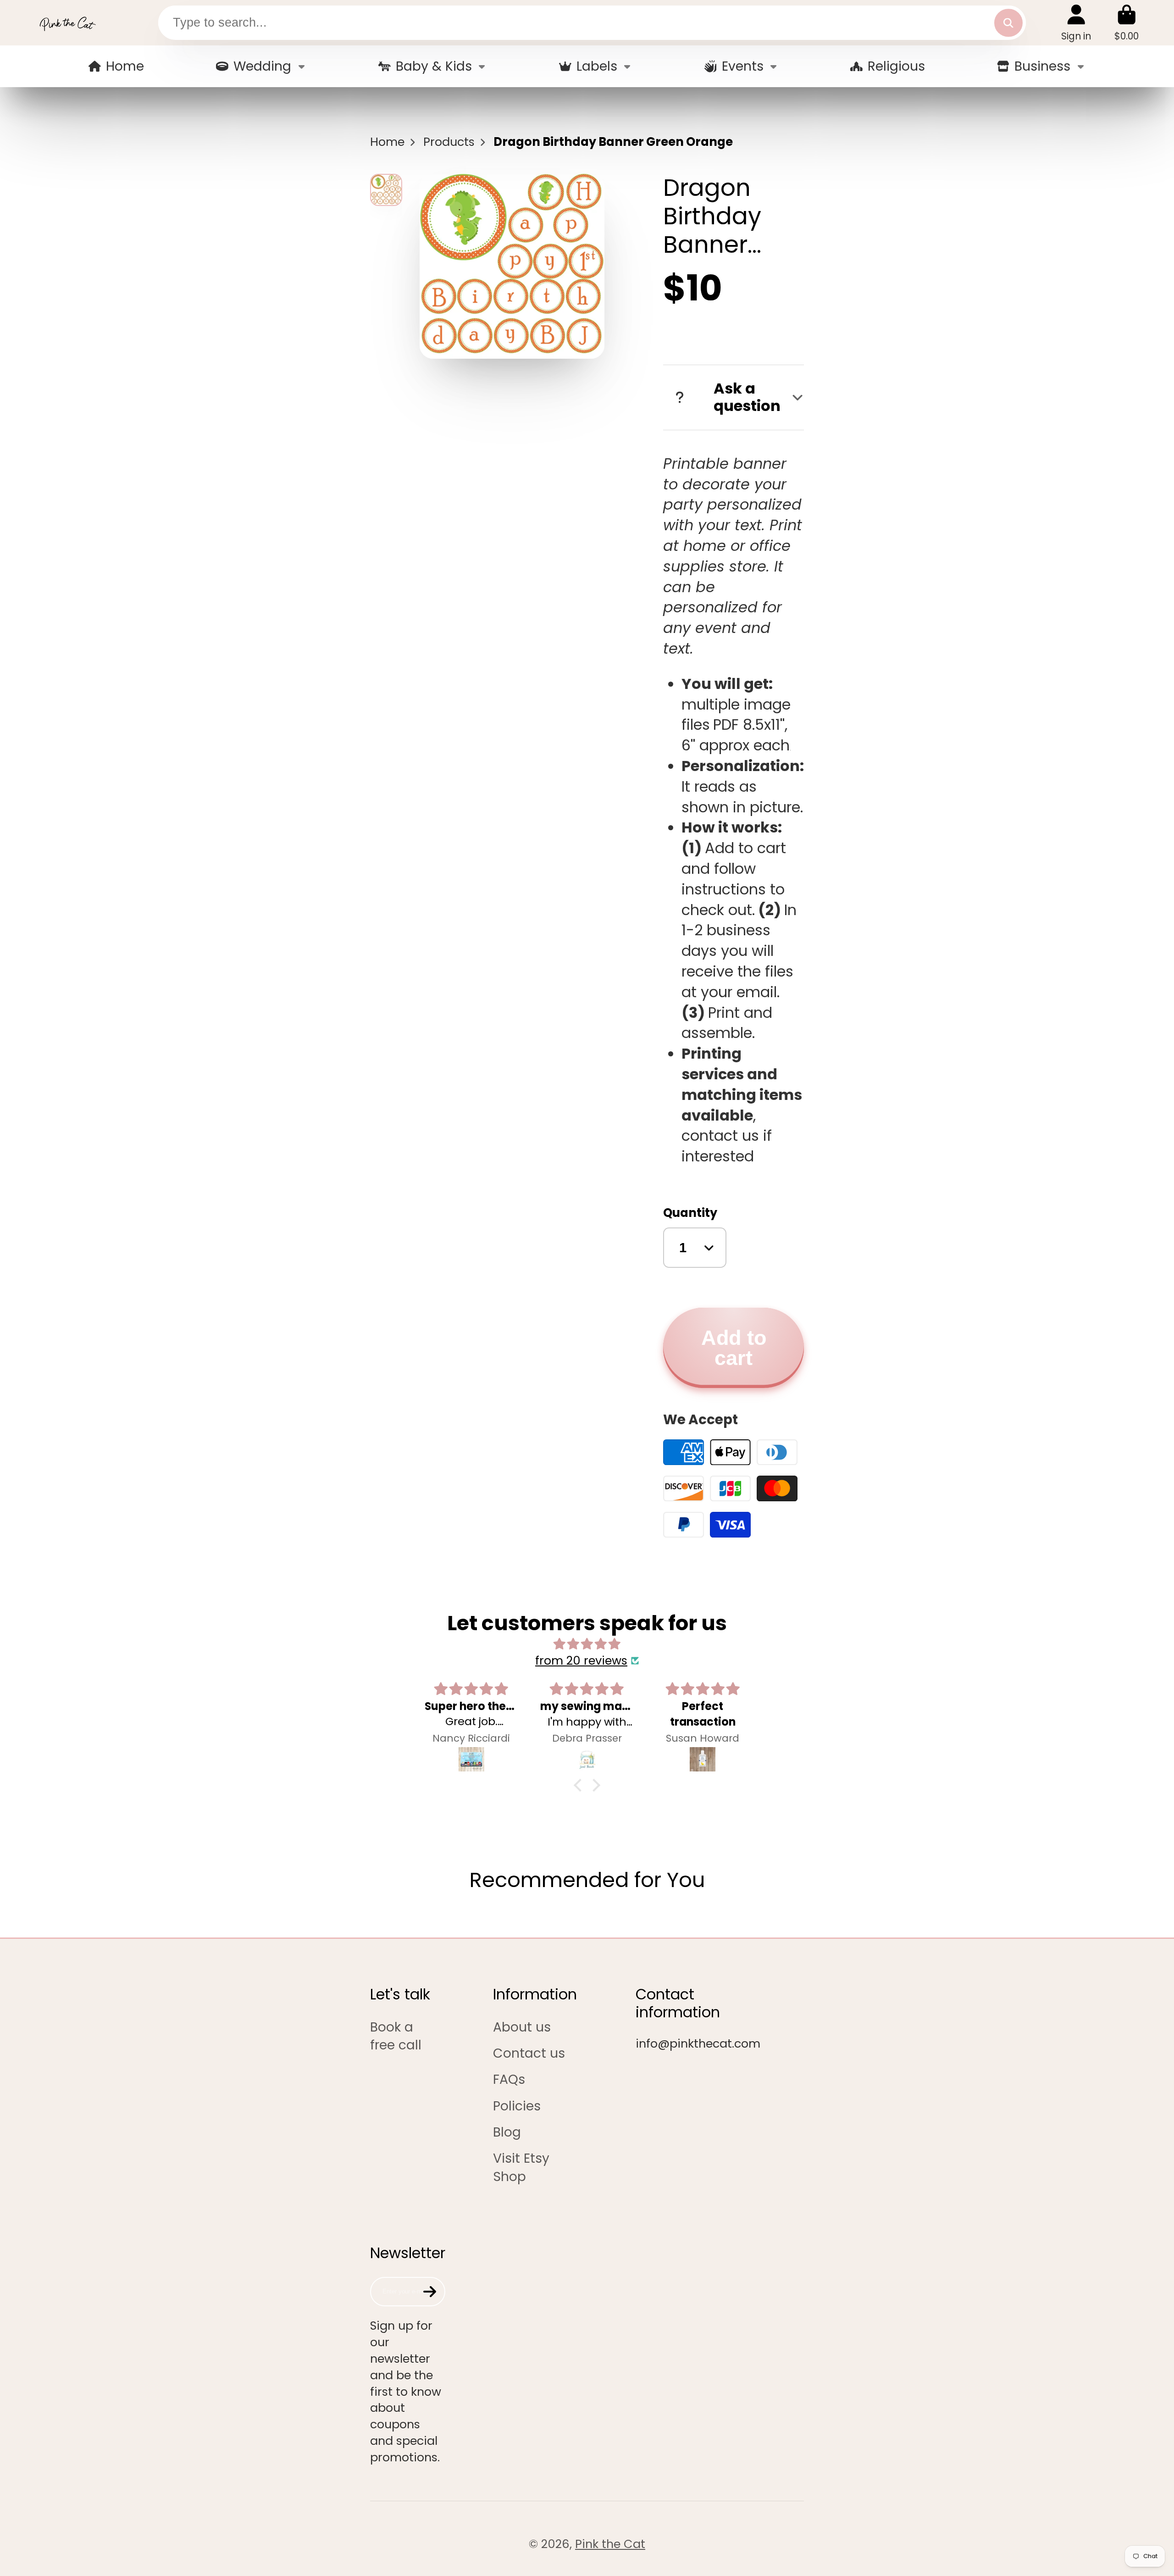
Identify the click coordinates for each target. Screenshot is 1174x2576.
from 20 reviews (581, 1661)
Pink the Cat (610, 2544)
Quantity (690, 1213)
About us (522, 2027)
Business (1042, 66)
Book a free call (396, 2036)
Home (125, 66)
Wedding (262, 66)
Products (449, 142)
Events (743, 66)
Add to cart (734, 1348)
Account (1076, 23)
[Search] (1008, 23)
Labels (597, 66)
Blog (507, 2132)
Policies (517, 2106)
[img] (587, 1644)
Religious (896, 66)
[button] (580, 1785)
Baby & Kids (434, 66)
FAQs (509, 2079)
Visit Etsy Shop (521, 2167)
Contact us (529, 2053)
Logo (67, 23)
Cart (1127, 23)
